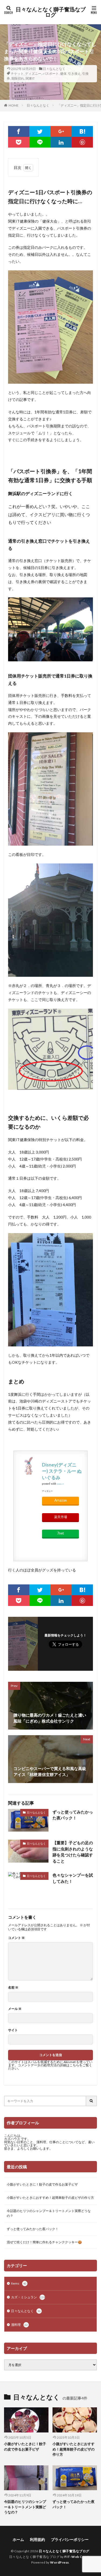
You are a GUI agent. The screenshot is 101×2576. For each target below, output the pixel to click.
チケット (17, 74)
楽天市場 (61, 1517)
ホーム (18, 2539)
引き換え (74, 74)
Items (19, 2283)
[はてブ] (82, 131)
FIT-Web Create (78, 2557)
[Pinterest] (82, 142)
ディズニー (33, 74)
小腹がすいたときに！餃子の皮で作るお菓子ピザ (42, 2184)
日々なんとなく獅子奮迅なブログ (51, 12)
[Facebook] (19, 131)
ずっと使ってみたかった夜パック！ (73, 1815)
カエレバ (60, 1484)
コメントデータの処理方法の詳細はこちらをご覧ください (50, 2067)
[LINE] (40, 142)
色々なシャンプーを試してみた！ (73, 1878)
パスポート (51, 74)
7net (60, 1533)
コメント (16, 1938)
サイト (13, 2030)
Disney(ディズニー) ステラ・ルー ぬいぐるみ (62, 1471)
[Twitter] (40, 131)
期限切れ (18, 78)
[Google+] (61, 131)
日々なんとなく (54, 69)
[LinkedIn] (61, 142)
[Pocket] (19, 142)
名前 (13, 1988)
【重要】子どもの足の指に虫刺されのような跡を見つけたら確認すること (73, 1852)
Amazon (61, 1500)
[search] (92, 2101)
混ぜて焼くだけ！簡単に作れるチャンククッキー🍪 (44, 2242)
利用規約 (37, 2539)
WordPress (60, 2562)
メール (15, 2009)
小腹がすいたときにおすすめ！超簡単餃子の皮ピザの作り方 (50, 2198)
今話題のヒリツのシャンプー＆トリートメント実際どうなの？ (49, 2213)
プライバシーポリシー (70, 2539)
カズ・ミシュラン (28, 2297)
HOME (14, 105)
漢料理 (19, 2325)
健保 (63, 74)
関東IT (30, 78)
